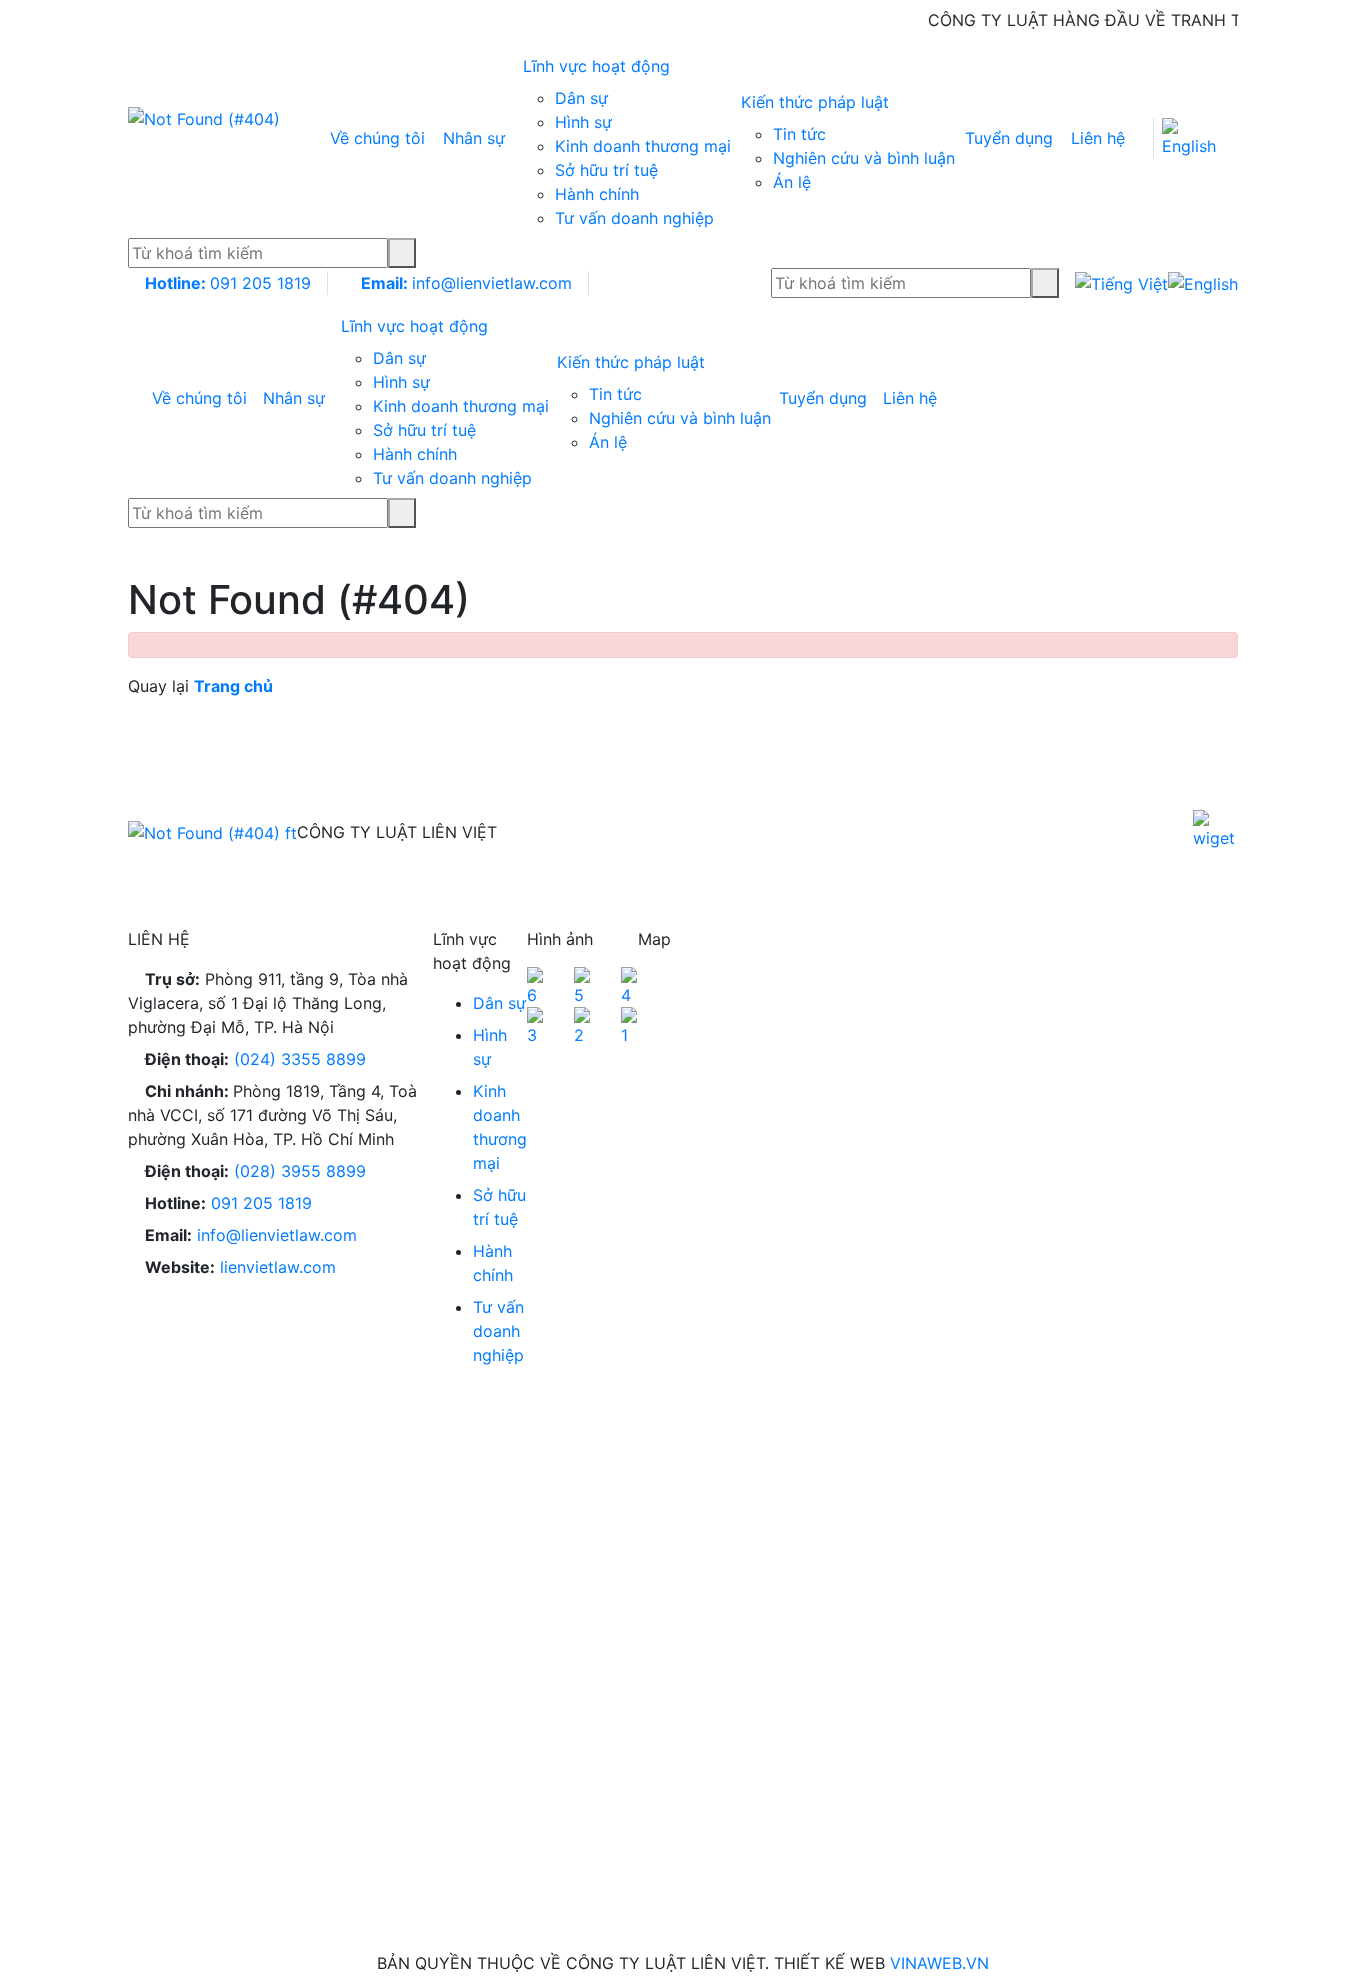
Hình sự (583, 122)
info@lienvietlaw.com (466, 283)
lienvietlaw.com (278, 1267)
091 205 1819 (228, 283)
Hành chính (597, 194)
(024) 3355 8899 (300, 1059)
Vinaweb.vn (939, 1963)
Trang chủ (233, 686)
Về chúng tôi (377, 138)
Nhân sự (474, 138)
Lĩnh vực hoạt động (599, 66)
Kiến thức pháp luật (817, 102)
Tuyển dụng (1009, 138)
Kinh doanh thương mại (643, 146)
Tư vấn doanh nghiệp (634, 218)
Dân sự (581, 98)
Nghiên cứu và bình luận (864, 158)
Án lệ (792, 182)
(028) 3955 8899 (300, 1171)
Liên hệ (1098, 138)
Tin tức (799, 134)
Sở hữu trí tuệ (606, 170)
